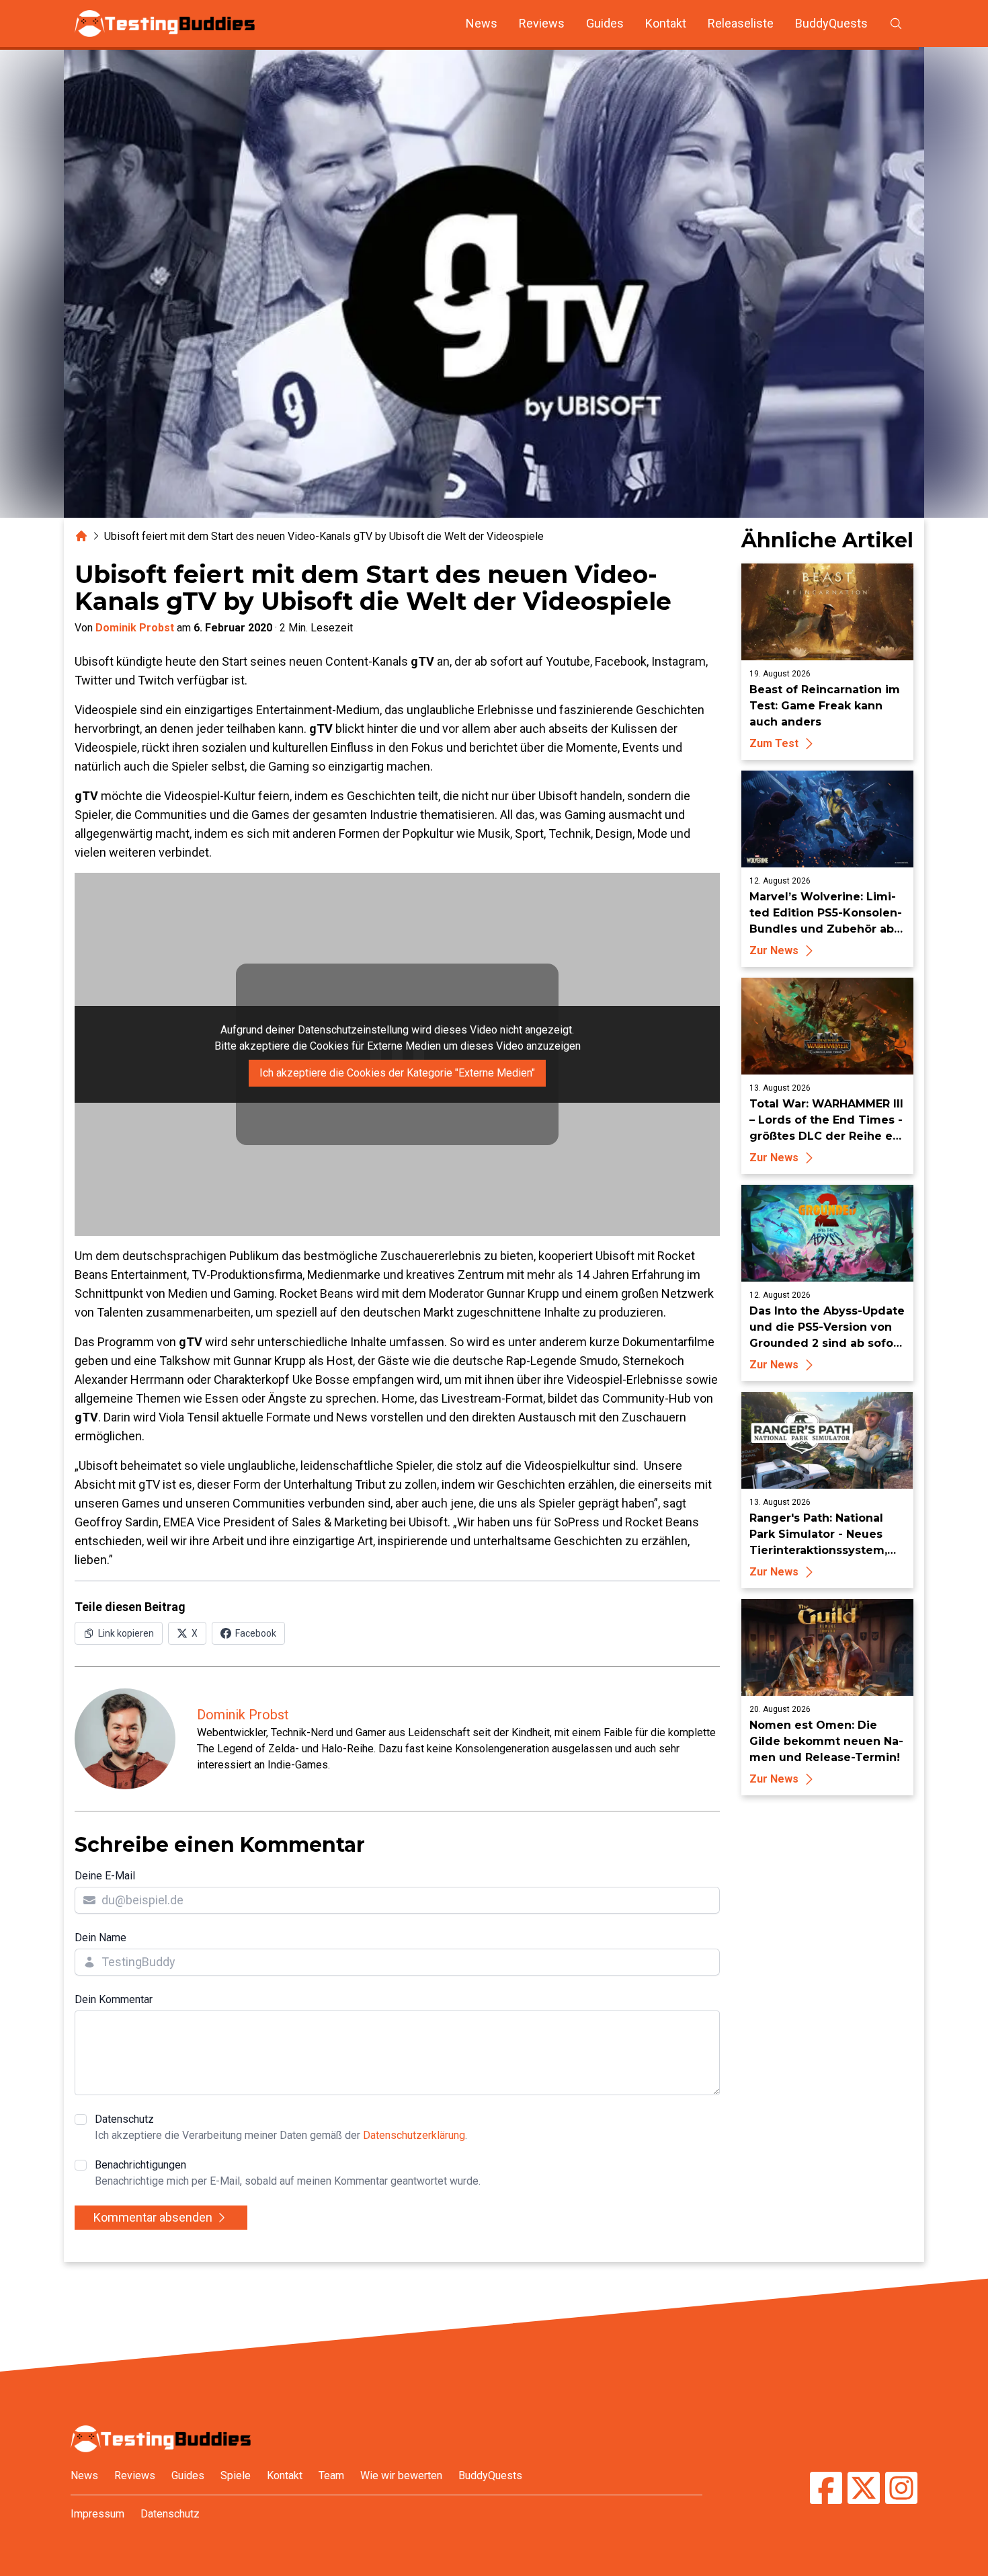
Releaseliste (741, 23)
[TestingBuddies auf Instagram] (901, 2490)
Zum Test (774, 743)
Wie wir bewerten (401, 2475)
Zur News (774, 950)
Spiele (236, 2475)
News (482, 23)
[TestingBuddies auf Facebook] (826, 2490)
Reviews (542, 23)
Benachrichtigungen (288, 2173)
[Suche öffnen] (896, 24)
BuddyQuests (831, 23)
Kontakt (666, 23)
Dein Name (100, 1938)
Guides (605, 23)
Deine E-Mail (105, 1876)
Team (331, 2475)
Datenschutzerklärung (414, 2135)
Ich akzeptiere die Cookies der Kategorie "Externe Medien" (397, 1073)
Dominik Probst (135, 628)
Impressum (97, 2514)
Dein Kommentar (114, 1999)
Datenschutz (281, 2127)
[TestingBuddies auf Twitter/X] (864, 2490)
